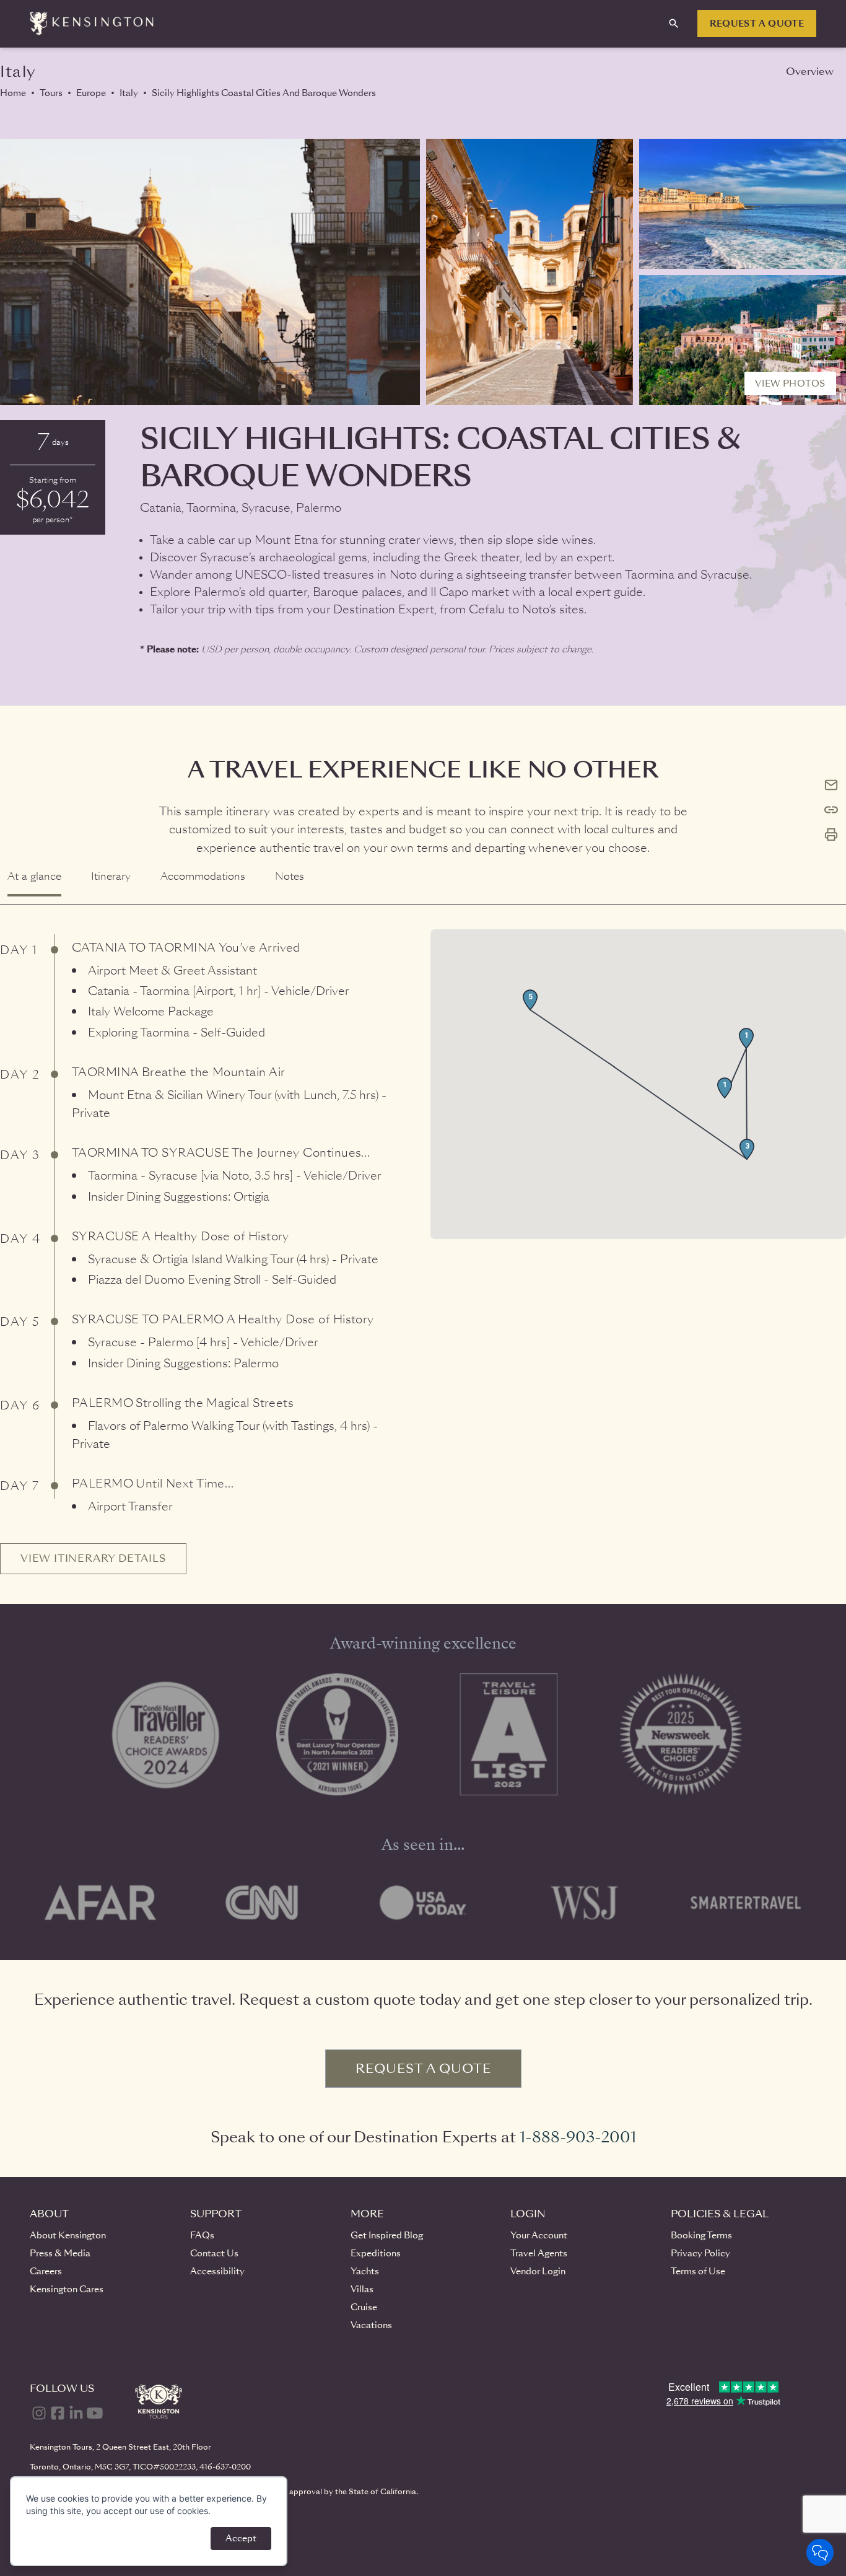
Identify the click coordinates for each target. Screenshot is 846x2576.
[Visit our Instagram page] (39, 2413)
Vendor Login (538, 2271)
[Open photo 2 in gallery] (530, 272)
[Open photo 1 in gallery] (210, 272)
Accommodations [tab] (203, 876)
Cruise (364, 2307)
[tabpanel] (423, 1239)
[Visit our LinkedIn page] (76, 2413)
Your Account (539, 2235)
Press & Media (60, 2253)
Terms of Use (698, 2271)
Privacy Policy (700, 2253)
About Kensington (68, 2235)
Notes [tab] (290, 876)
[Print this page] (831, 835)
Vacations (371, 2325)
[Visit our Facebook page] (58, 2413)
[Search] (674, 24)
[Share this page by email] (831, 785)
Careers (46, 2271)
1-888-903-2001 (578, 2137)
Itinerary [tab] (111, 876)
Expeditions (376, 2253)
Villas (362, 2289)
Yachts (365, 2271)
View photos (790, 383)
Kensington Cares (67, 2289)
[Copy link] (831, 810)
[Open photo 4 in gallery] (743, 340)
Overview (810, 72)
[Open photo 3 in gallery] (743, 204)
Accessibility (217, 2271)
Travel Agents (539, 2253)
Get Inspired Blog (387, 2235)
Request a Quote (757, 24)
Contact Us (214, 2253)
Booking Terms (701, 2235)
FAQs (202, 2235)
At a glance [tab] (34, 876)
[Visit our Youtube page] (95, 2413)
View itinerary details (93, 1558)
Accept (241, 2538)
